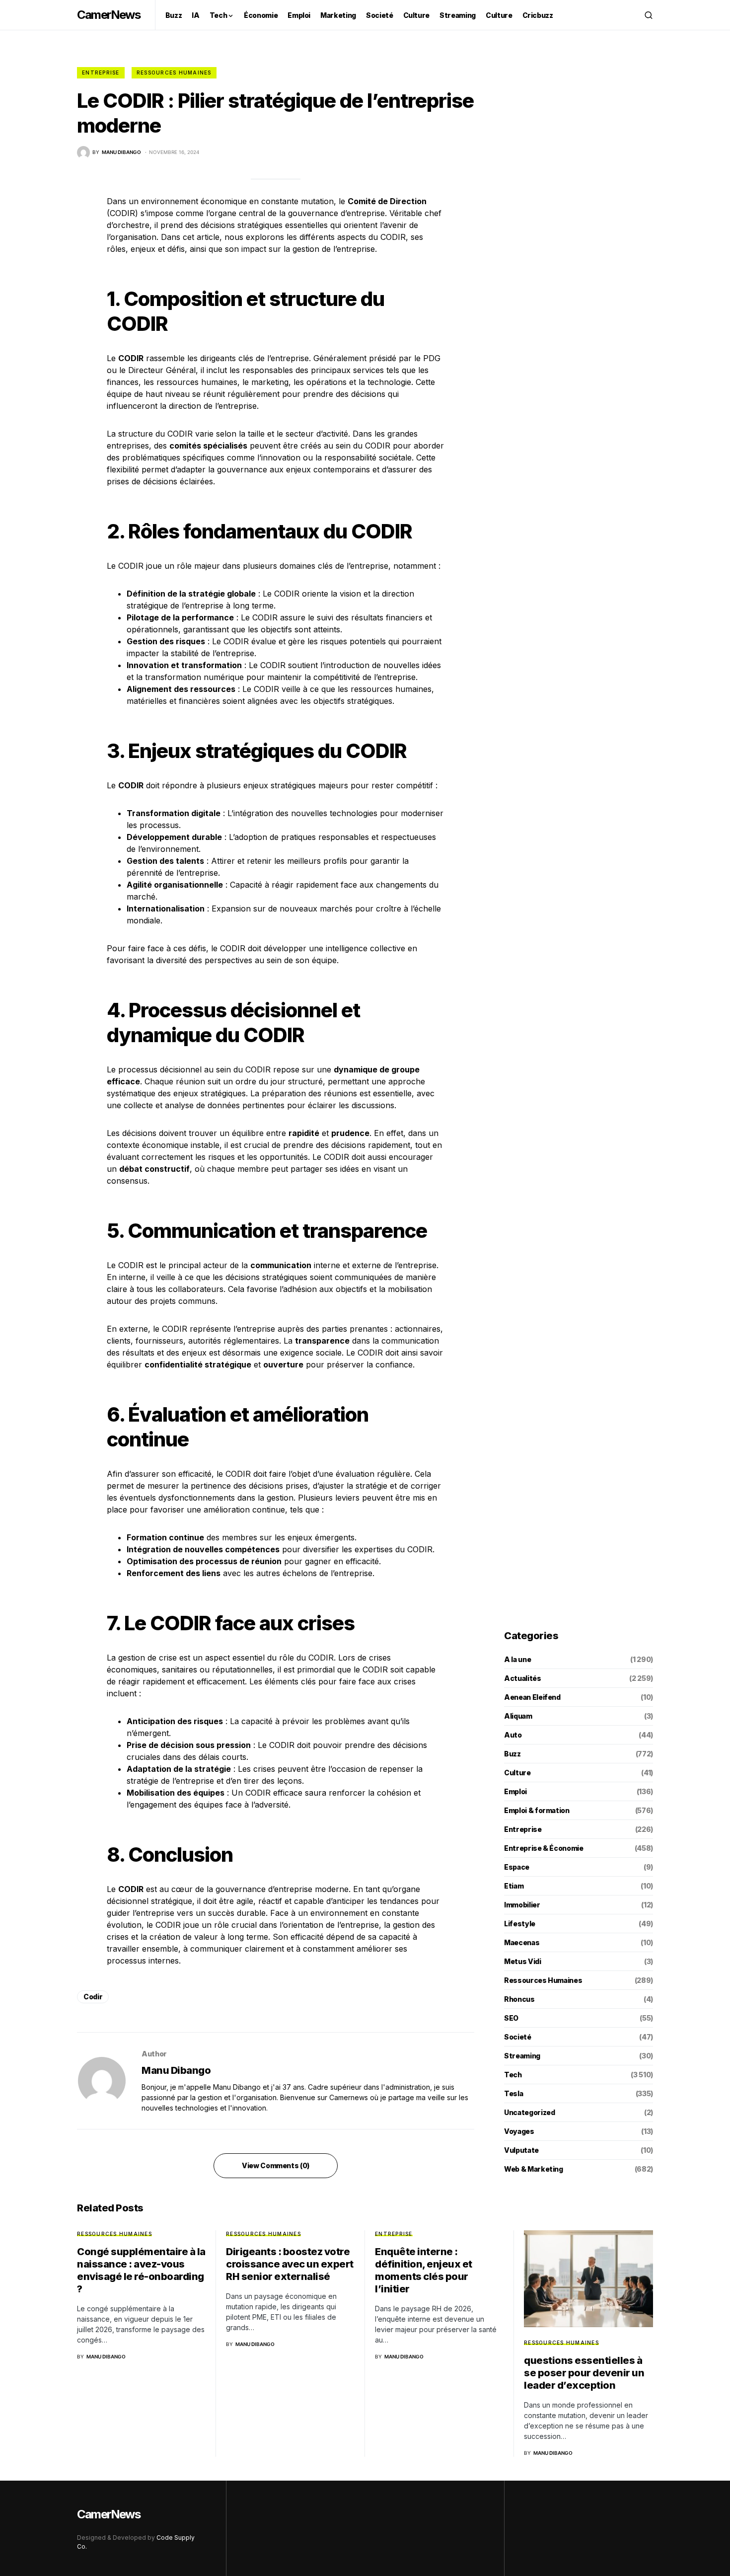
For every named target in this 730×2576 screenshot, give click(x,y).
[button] (649, 15)
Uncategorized (529, 2112)
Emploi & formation (537, 1810)
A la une (517, 1659)
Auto (513, 1735)
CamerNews (109, 15)
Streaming (522, 2056)
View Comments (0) (276, 2165)
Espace (517, 1867)
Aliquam (518, 1716)
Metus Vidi (523, 1961)
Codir (93, 1997)
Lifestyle (520, 1924)
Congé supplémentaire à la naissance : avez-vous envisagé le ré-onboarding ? (141, 2270)
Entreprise (101, 73)
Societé (518, 2037)
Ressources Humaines (174, 73)
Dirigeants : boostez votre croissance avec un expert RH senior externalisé (290, 2264)
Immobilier (522, 1905)
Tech (513, 2075)
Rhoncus (519, 1999)
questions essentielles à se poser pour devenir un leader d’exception (584, 2373)
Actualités (523, 1678)
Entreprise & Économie (544, 1848)
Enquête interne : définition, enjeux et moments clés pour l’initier (424, 2270)
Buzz (512, 1754)
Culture (517, 1773)
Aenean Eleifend (532, 1697)
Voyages (519, 2131)
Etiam (514, 1886)
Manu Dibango (176, 2070)
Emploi (515, 1791)
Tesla (513, 2093)
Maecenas (522, 1942)
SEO (511, 2018)
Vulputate (521, 2150)
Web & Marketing (534, 2169)
